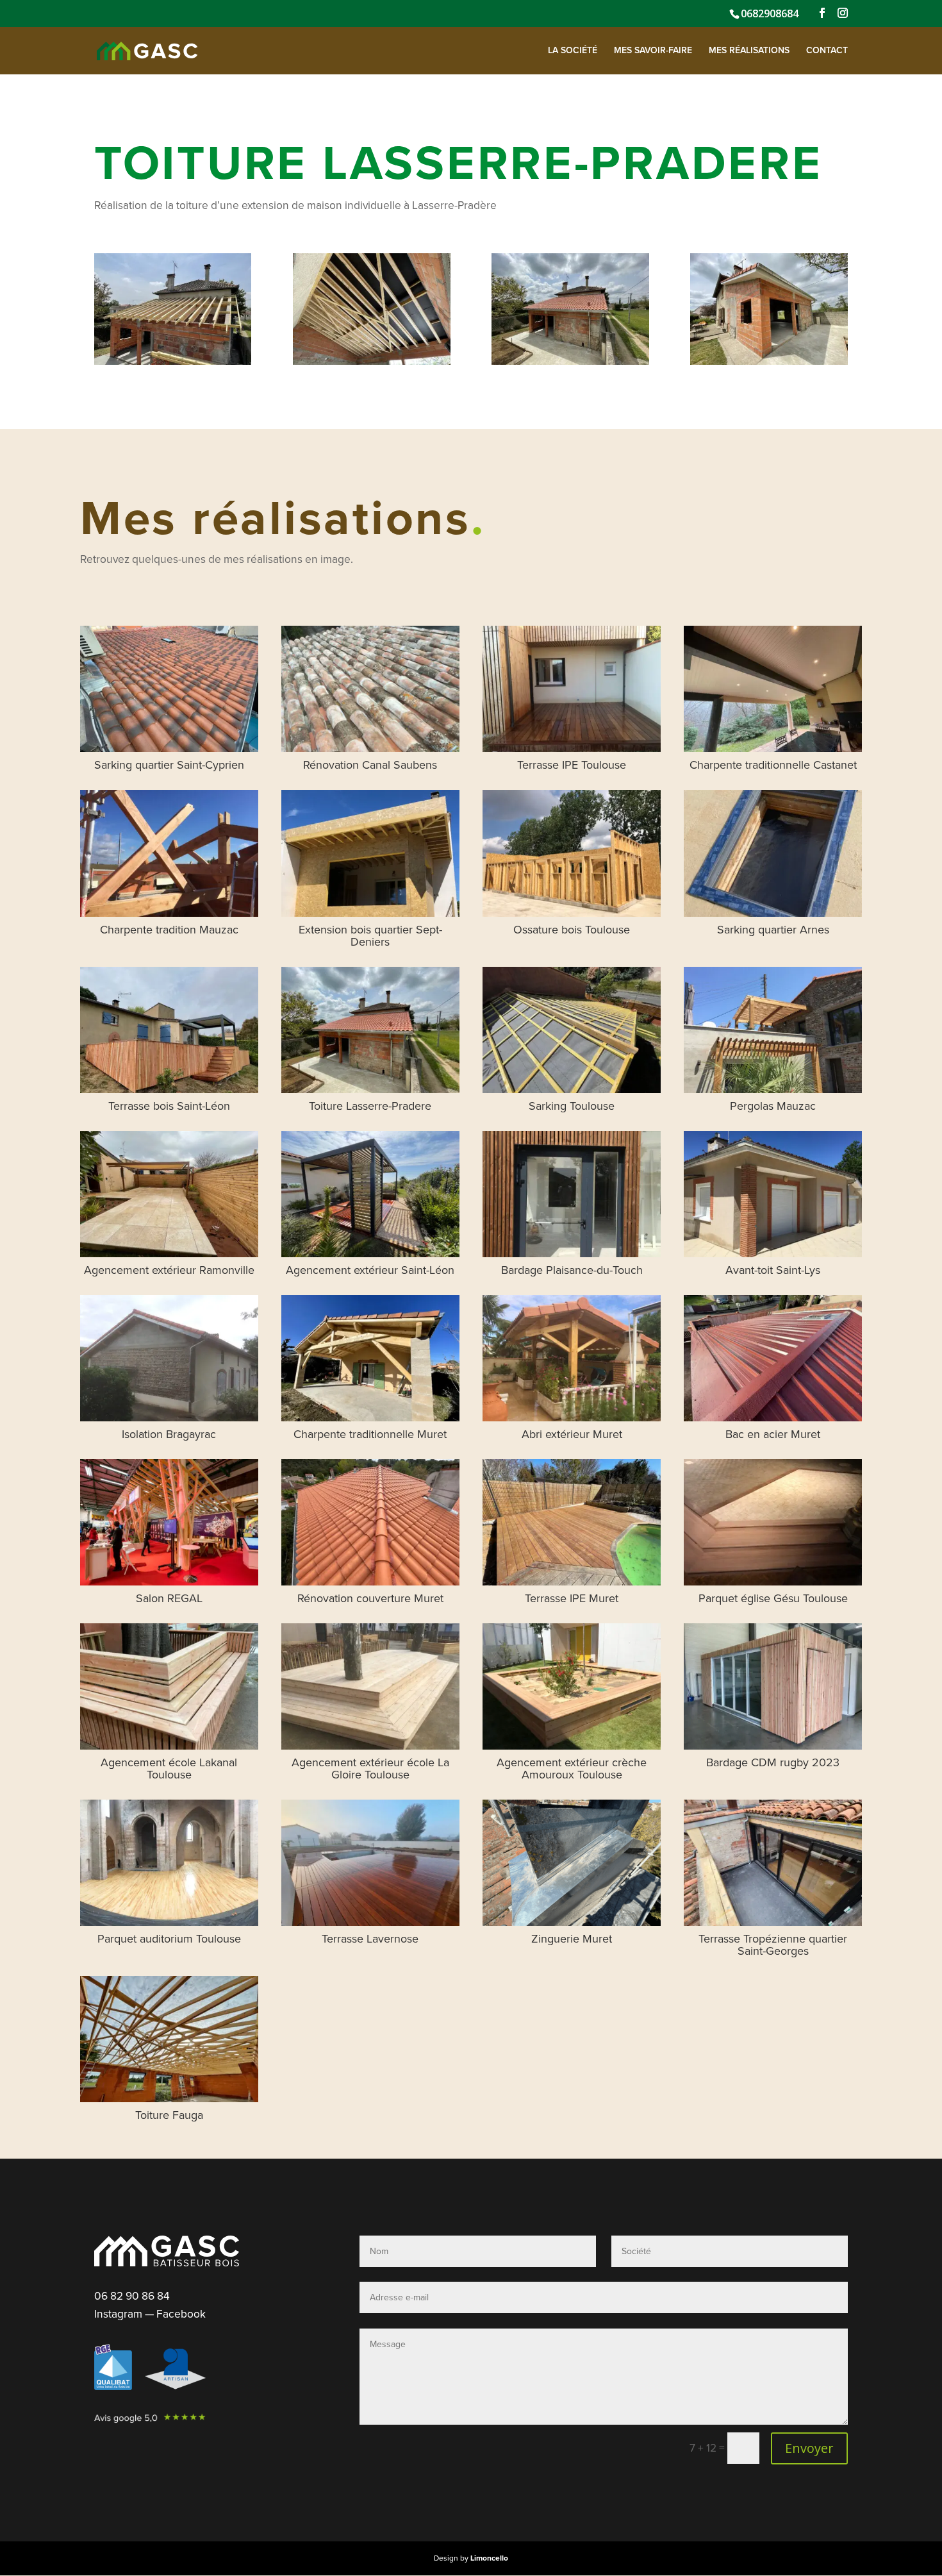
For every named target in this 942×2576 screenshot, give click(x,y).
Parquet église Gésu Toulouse (773, 1598)
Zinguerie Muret (572, 1939)
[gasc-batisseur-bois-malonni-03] (570, 364)
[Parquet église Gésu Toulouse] (773, 1522)
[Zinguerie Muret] (572, 1863)
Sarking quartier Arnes (773, 930)
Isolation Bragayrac (169, 1434)
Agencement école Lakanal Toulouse (169, 1769)
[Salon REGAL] (169, 1522)
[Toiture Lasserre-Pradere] (370, 1030)
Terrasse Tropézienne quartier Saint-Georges (773, 1945)
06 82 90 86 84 (132, 2296)
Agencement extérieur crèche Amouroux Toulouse (572, 1769)
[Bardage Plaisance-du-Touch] (572, 1194)
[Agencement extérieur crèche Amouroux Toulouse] (572, 1686)
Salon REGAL (169, 1598)
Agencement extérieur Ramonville (169, 1270)
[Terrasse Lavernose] (370, 1863)
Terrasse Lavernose (370, 1939)
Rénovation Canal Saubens (370, 765)
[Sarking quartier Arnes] (773, 853)
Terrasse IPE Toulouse (572, 765)
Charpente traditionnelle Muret (370, 1434)
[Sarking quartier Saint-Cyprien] (169, 689)
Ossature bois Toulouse (572, 930)
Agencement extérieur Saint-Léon (370, 1270)
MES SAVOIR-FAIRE (653, 51)
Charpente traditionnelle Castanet (773, 765)
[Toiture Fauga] (169, 2039)
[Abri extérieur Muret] (572, 1358)
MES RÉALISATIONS (749, 51)
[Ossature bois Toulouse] (572, 853)
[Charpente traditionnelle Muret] (370, 1358)
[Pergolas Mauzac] (773, 1030)
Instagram (118, 2314)
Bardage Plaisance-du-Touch (572, 1270)
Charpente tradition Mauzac (169, 930)
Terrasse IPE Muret (572, 1598)
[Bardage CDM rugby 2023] (773, 1686)
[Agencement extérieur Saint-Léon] (370, 1194)
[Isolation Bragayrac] (169, 1358)
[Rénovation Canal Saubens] (370, 689)
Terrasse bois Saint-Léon (169, 1106)
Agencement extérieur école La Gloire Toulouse (370, 1769)
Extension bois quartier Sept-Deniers (370, 936)
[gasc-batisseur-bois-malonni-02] (371, 364)
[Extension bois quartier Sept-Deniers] (370, 853)
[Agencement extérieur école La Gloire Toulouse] (370, 1686)
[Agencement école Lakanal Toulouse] (169, 1686)
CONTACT (827, 51)
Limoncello (489, 2558)
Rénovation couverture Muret (370, 1598)
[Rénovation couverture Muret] (370, 1522)
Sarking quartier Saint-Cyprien (169, 765)
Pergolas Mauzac (773, 1106)
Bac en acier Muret (773, 1434)
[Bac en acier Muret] (773, 1358)
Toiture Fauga (169, 2115)
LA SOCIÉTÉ (573, 51)
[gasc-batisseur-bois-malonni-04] (769, 364)
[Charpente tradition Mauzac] (169, 853)
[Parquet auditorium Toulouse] (169, 1863)
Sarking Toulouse (572, 1106)
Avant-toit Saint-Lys (773, 1270)
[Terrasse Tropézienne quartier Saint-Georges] (773, 1863)
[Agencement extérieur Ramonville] (169, 1194)
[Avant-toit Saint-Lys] (773, 1194)
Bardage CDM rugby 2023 (773, 1762)
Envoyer (809, 2448)
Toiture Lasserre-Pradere (370, 1106)
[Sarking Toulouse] (572, 1030)
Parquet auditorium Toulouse (169, 1939)
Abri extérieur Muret (572, 1434)
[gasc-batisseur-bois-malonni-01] (173, 364)
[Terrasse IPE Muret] (572, 1522)
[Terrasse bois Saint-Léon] (169, 1030)
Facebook (181, 2314)
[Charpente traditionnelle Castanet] (773, 689)
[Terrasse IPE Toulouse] (572, 689)
